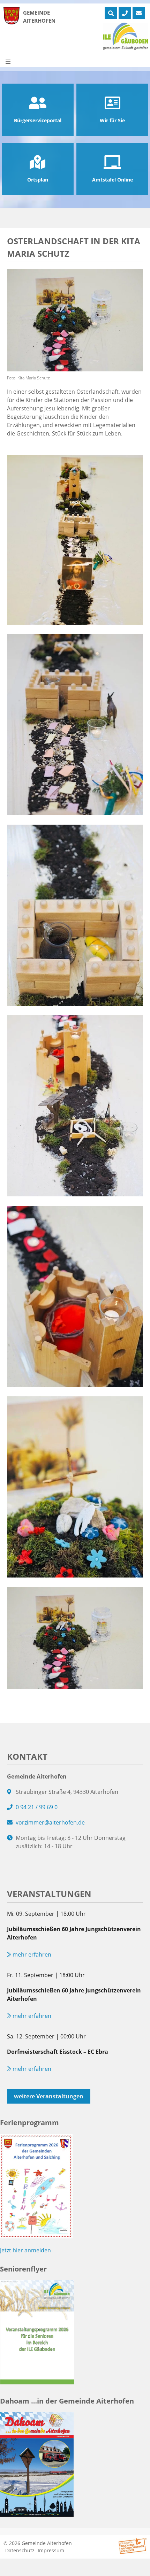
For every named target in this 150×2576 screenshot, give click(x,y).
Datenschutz (20, 2550)
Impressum (51, 2550)
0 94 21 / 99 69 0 (37, 1807)
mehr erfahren (31, 1954)
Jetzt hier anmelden (25, 2250)
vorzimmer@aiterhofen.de (50, 1822)
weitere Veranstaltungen (49, 2096)
